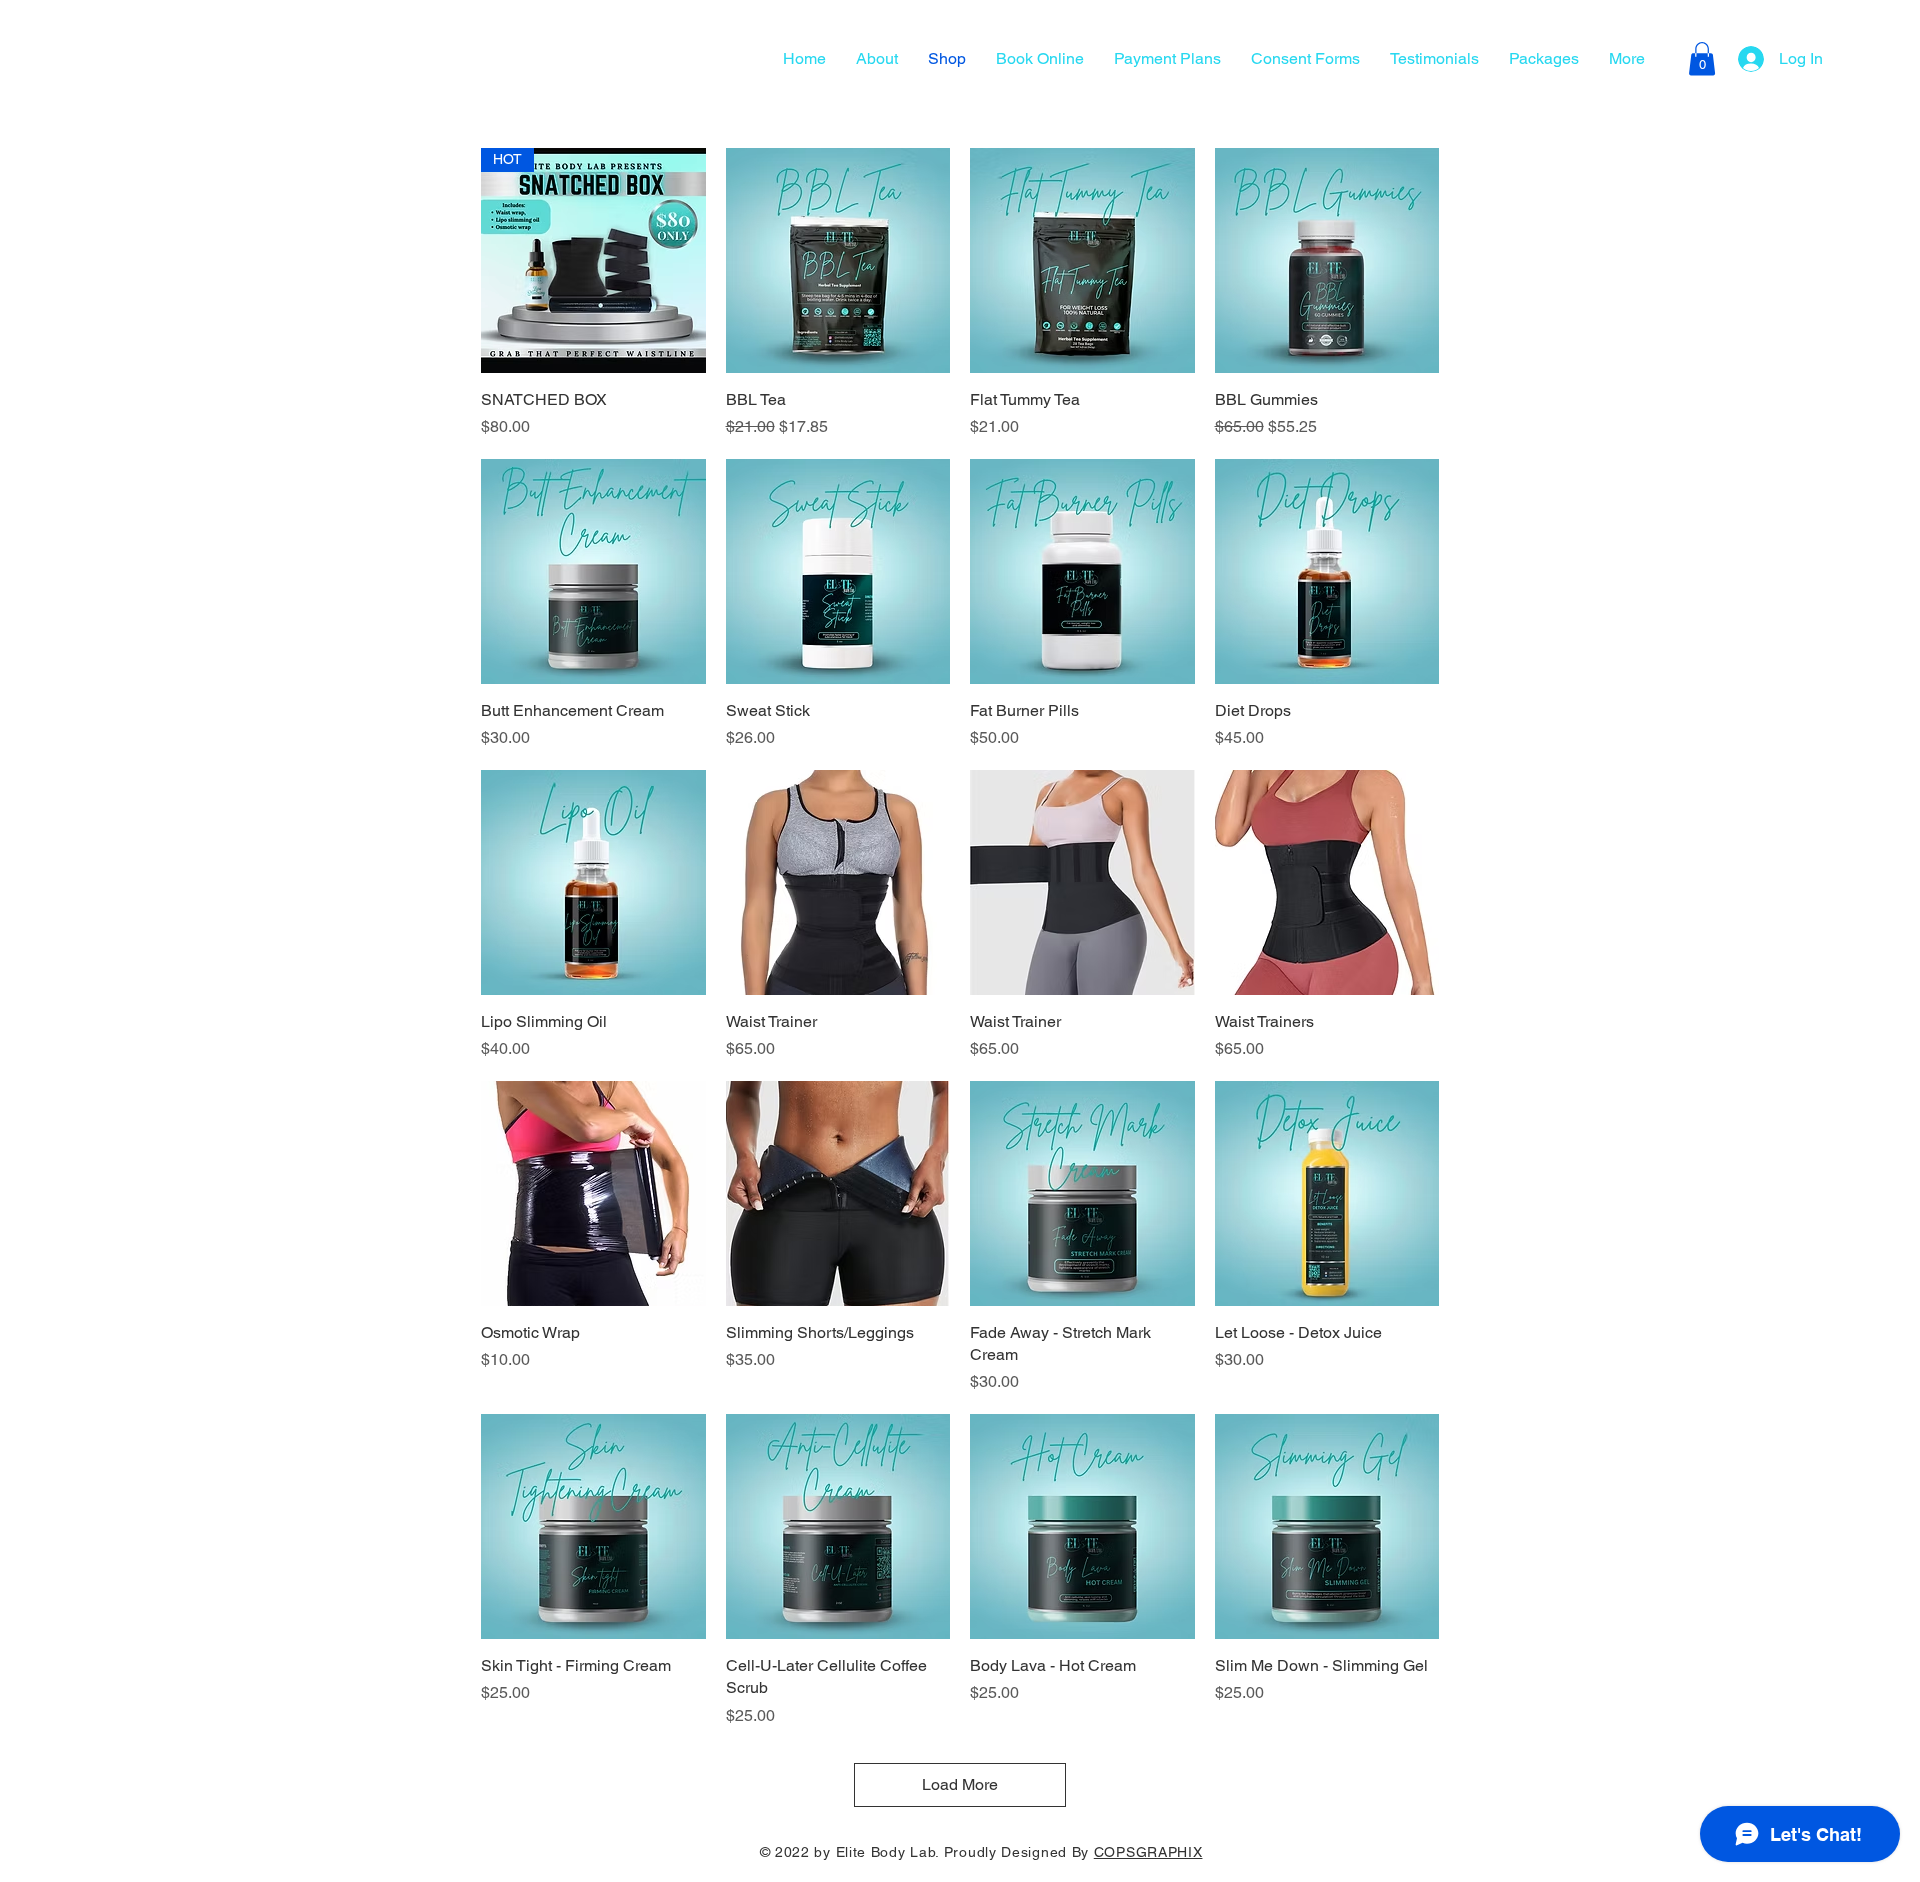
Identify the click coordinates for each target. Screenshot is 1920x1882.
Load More (960, 1784)
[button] (1702, 58)
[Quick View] (838, 260)
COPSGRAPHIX (1148, 1852)
